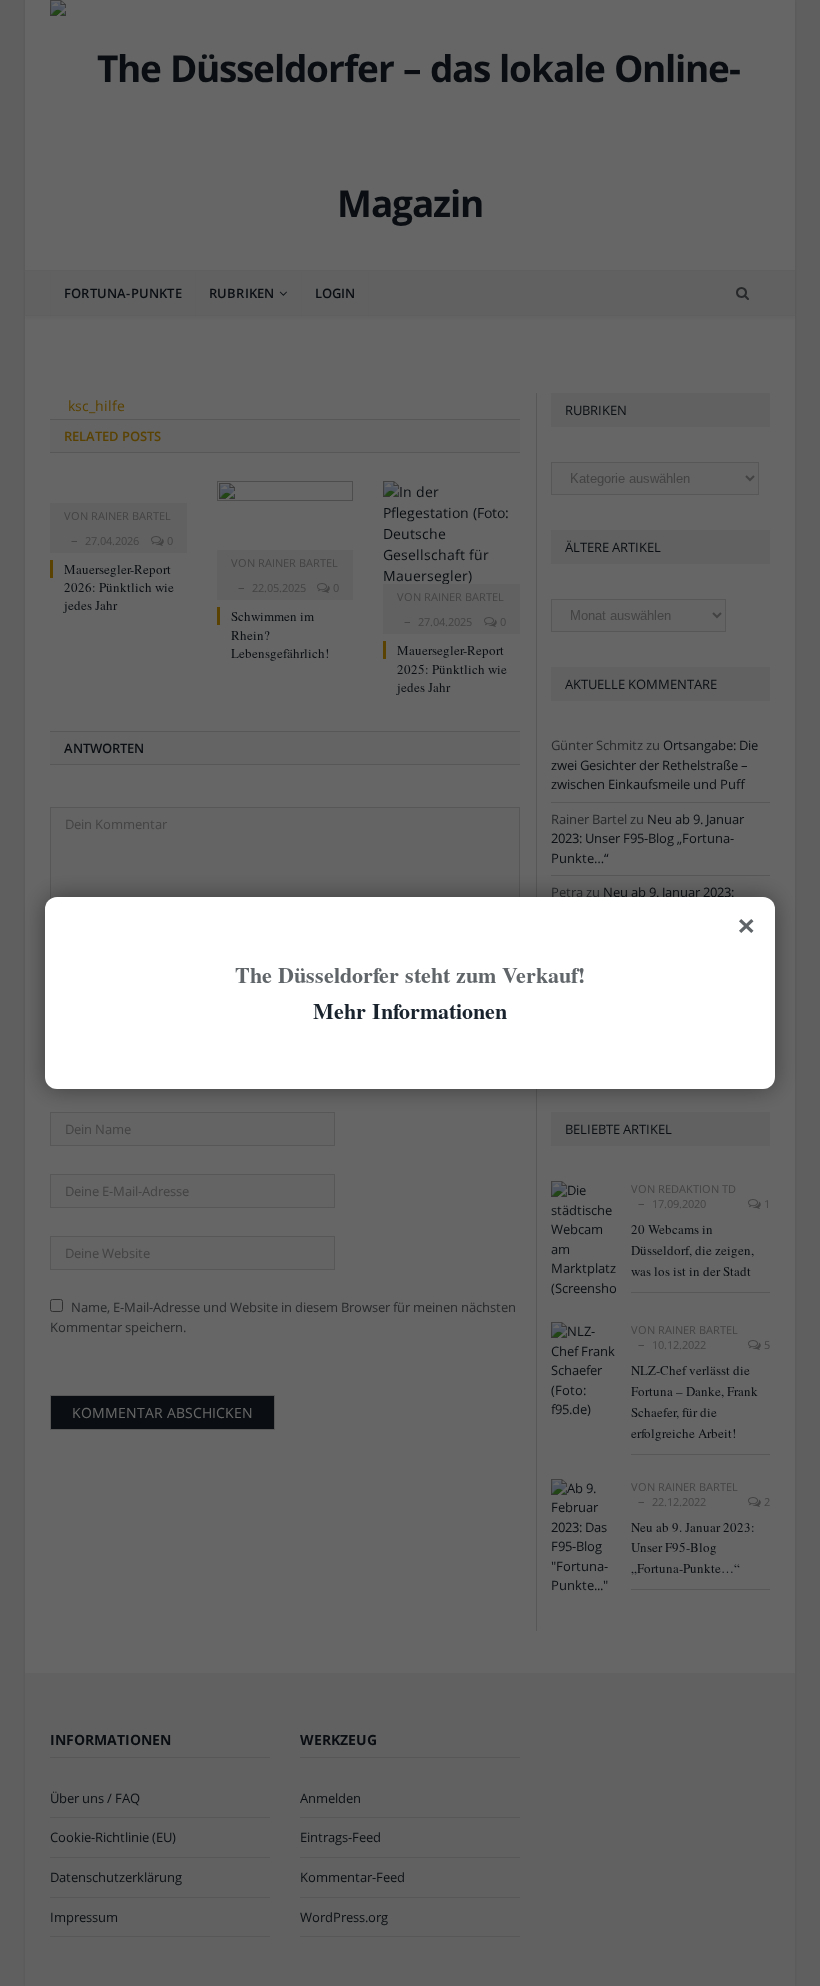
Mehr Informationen (410, 1010)
